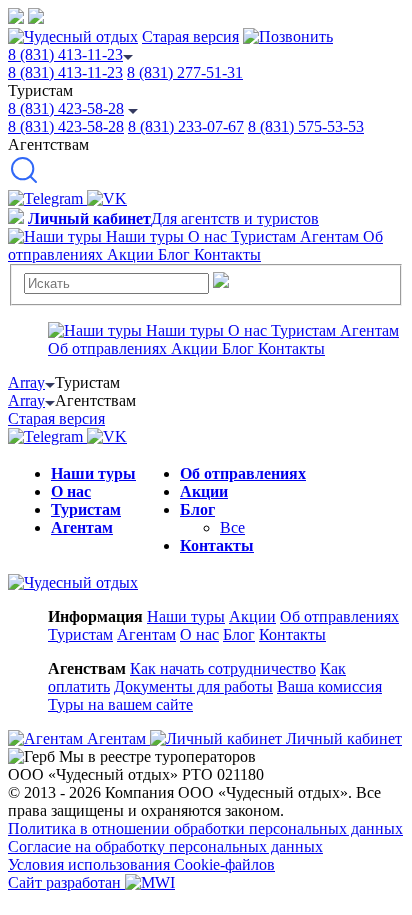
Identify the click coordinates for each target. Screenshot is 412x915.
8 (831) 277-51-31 (185, 72)
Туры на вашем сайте (120, 704)
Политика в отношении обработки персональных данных (205, 828)
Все (232, 527)
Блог (197, 509)
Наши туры (93, 473)
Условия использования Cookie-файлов (141, 864)
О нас (71, 491)
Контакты (217, 545)
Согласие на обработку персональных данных (165, 846)
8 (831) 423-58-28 (66, 108)
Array (26, 382)
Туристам (86, 509)
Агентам (82, 527)
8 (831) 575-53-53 (306, 126)
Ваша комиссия (329, 686)
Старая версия (190, 36)
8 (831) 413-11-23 (65, 54)
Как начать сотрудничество (223, 668)
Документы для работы (193, 686)
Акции (204, 491)
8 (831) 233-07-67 (186, 126)
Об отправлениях (243, 473)
